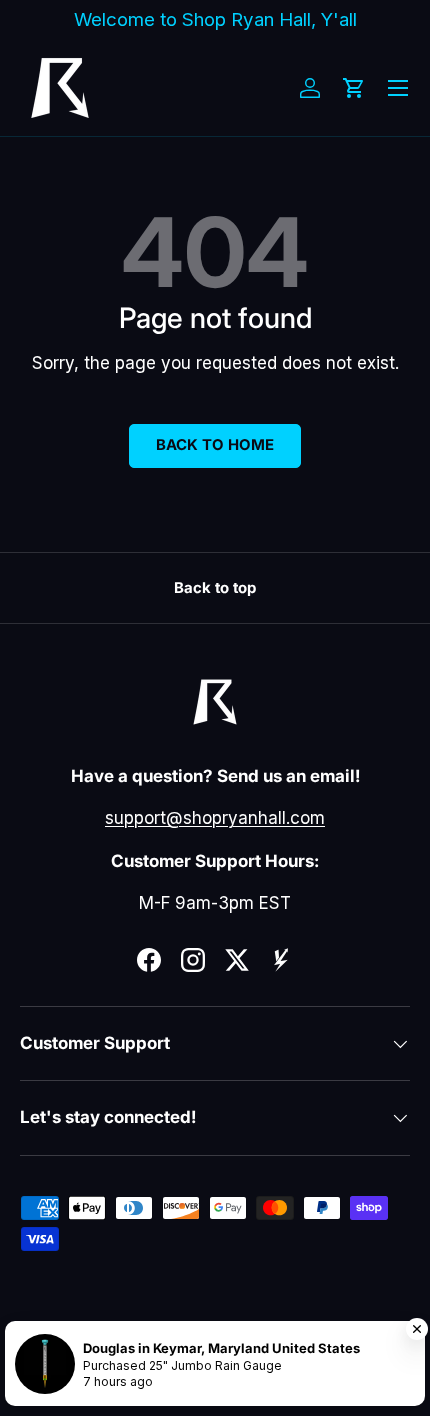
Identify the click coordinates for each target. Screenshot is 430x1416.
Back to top (215, 588)
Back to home (215, 445)
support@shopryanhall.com (215, 818)
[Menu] (398, 88)
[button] (354, 88)
